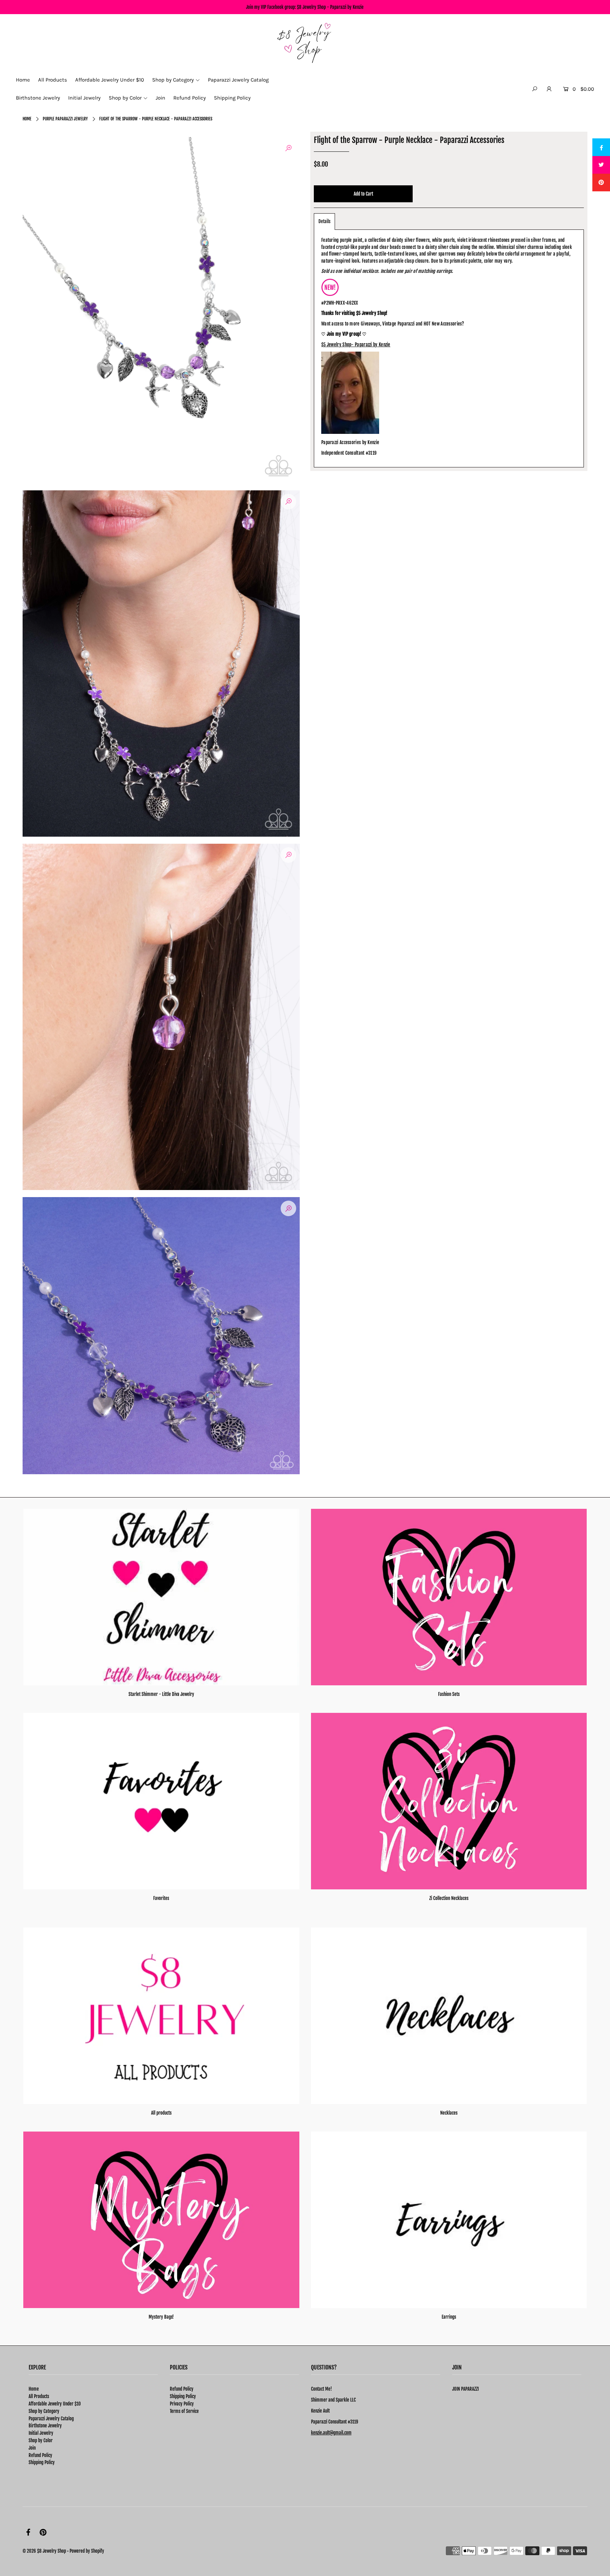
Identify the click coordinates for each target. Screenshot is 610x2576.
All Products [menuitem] (53, 80)
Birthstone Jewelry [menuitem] (38, 98)
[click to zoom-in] (288, 148)
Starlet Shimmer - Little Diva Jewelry (161, 1694)
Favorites (161, 1898)
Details (324, 221)
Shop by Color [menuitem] (125, 98)
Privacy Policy (182, 2404)
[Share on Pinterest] (601, 183)
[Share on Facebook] (601, 147)
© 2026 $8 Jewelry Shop (44, 2551)
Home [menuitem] (23, 80)
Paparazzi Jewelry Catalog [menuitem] (238, 80)
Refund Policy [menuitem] (190, 98)
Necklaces (449, 2113)
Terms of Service (184, 2411)
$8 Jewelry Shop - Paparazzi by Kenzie (330, 7)
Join (32, 2448)
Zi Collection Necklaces (449, 1898)
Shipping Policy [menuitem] (232, 98)
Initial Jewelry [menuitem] (84, 98)
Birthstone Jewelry (45, 2426)
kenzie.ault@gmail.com (331, 2433)
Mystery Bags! (161, 2317)
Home (27, 119)
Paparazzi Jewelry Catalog (51, 2419)
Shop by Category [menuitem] (173, 80)
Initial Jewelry (41, 2433)
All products (161, 2113)
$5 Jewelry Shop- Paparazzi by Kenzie (356, 345)
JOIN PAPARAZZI (465, 2389)
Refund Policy (40, 2455)
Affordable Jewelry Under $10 (55, 2404)
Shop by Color (41, 2440)
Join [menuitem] (160, 98)
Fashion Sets (449, 1694)
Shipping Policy (42, 2462)
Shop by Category (44, 2411)
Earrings (449, 2317)
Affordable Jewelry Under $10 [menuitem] (110, 80)
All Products (39, 2396)
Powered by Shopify (87, 2551)
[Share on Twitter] (601, 165)
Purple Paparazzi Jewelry (65, 119)
